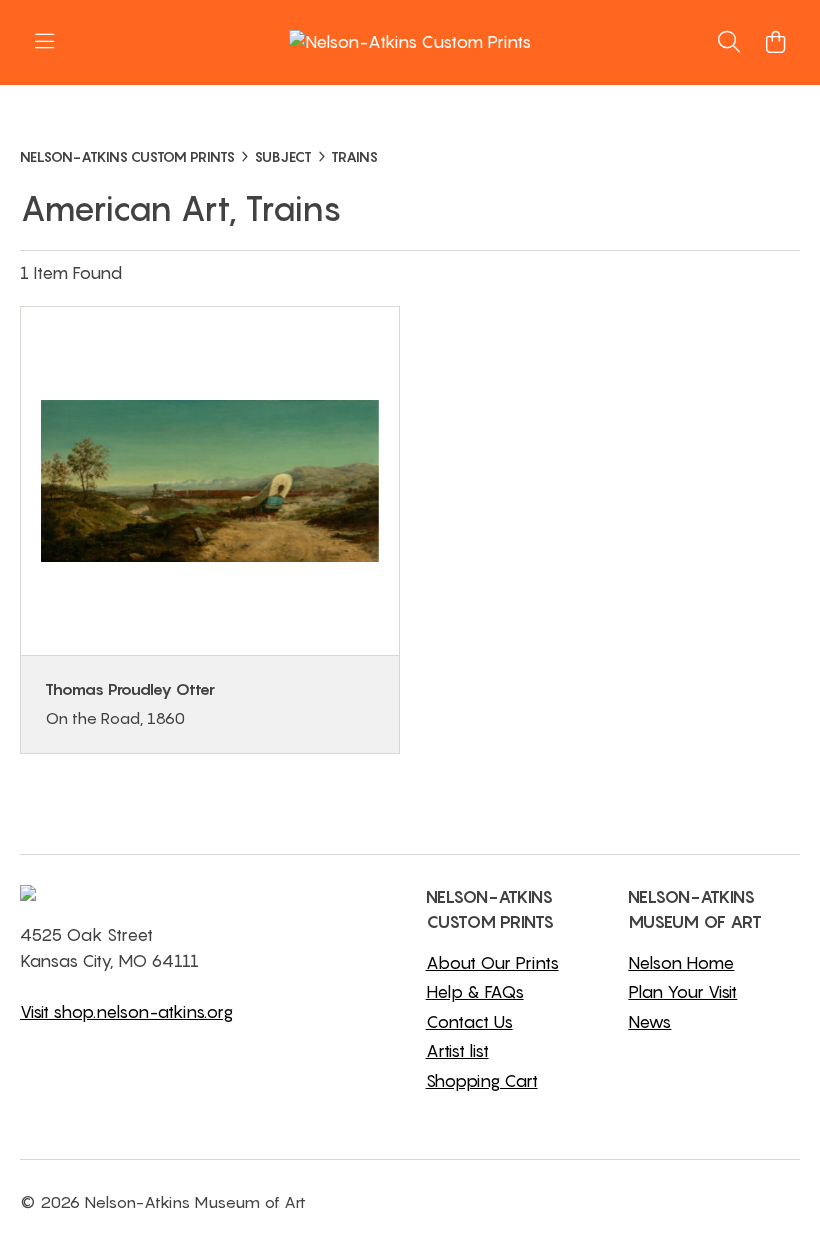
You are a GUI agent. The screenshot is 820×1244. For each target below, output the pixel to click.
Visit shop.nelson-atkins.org (126, 1012)
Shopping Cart (482, 1081)
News (649, 1022)
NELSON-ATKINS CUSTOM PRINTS (127, 156)
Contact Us (469, 1022)
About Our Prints (492, 963)
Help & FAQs (475, 992)
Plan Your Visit (682, 992)
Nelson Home (681, 963)
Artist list (457, 1051)
